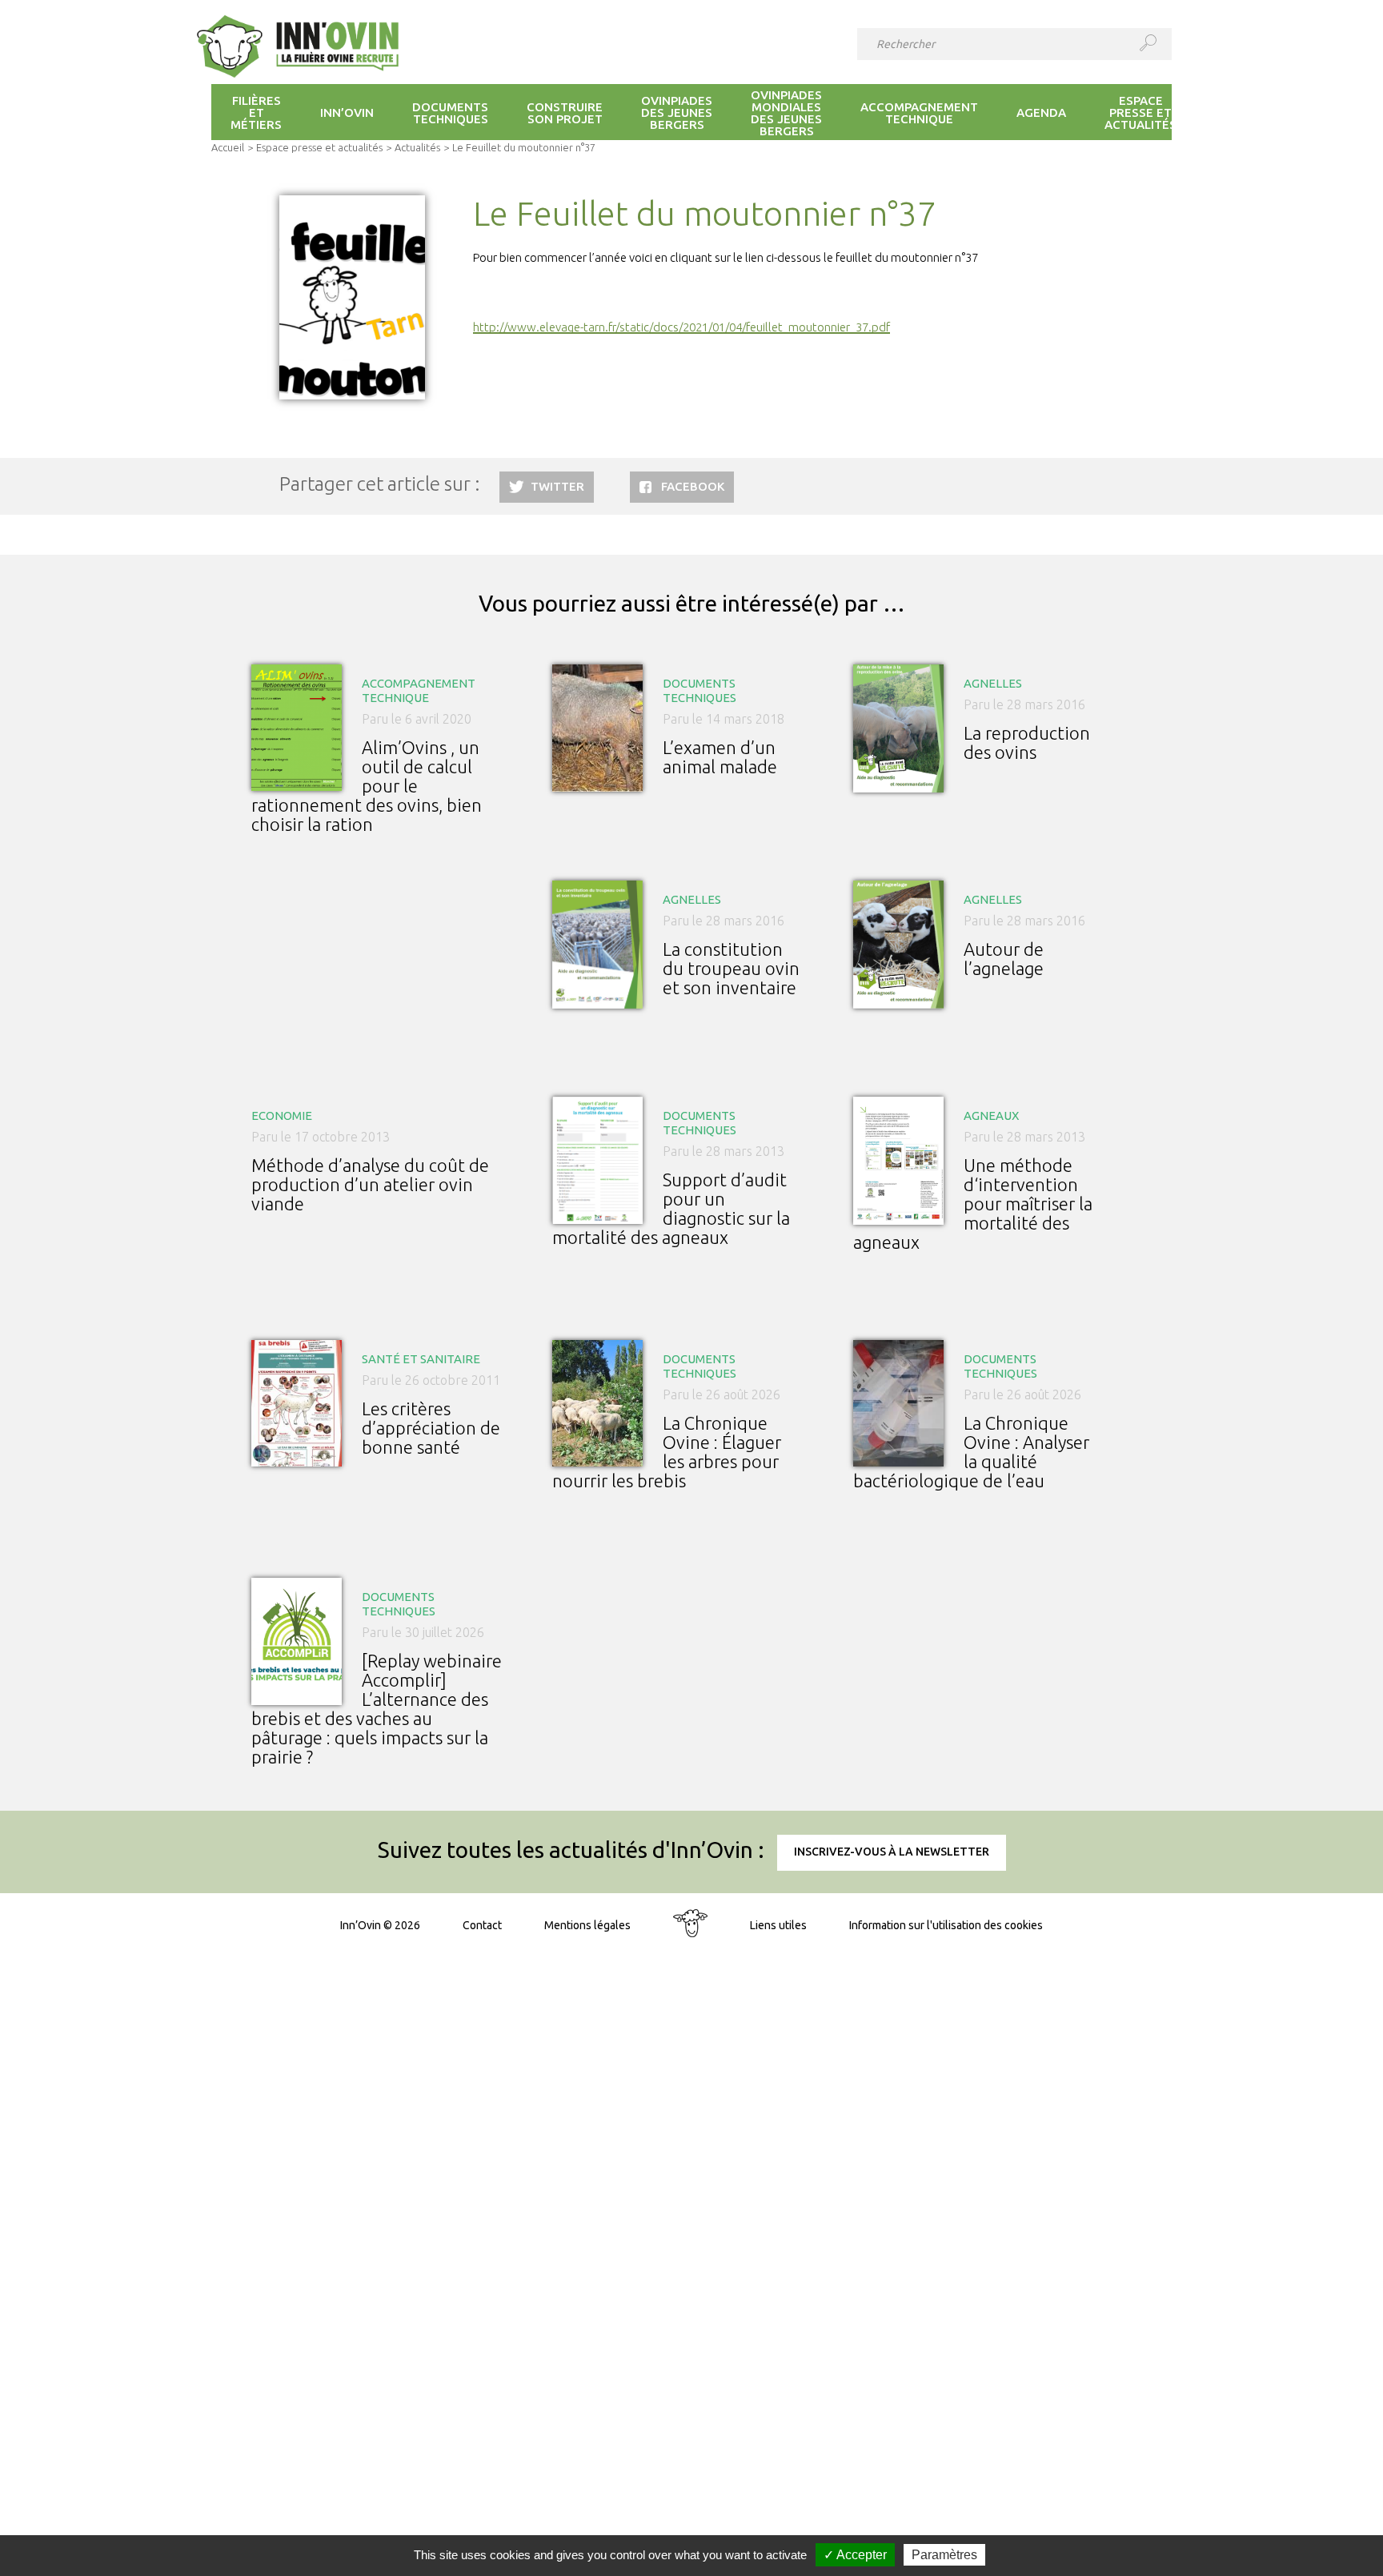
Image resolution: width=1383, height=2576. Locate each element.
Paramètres (944, 2555)
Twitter (557, 486)
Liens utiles (778, 1925)
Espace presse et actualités (319, 147)
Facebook (693, 486)
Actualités (417, 147)
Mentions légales (587, 1925)
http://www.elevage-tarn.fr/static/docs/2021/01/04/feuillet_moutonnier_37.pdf (681, 327)
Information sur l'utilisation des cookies (946, 1925)
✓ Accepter (855, 2555)
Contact (482, 1925)
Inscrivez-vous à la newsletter (892, 1852)
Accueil (228, 147)
